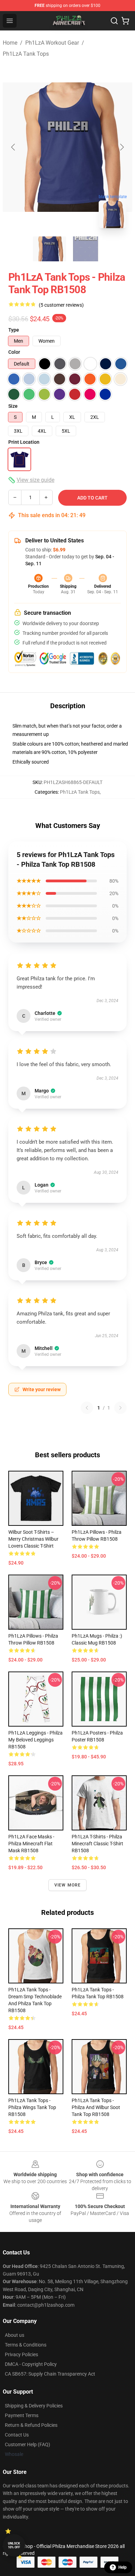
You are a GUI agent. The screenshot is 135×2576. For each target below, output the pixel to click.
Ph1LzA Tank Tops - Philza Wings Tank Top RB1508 (32, 2107)
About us (15, 2335)
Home (10, 43)
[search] (114, 21)
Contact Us (17, 2435)
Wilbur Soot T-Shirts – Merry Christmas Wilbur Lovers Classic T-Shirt (33, 1539)
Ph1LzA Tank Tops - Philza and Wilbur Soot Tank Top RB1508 (96, 2107)
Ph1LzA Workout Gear (52, 43)
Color (14, 352)
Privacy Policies (21, 2354)
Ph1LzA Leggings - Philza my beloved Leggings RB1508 (35, 1740)
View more (68, 1885)
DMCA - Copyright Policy (31, 2364)
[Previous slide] (13, 147)
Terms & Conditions (26, 2345)
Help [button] (123, 2567)
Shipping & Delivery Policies (34, 2406)
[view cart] (125, 21)
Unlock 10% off (14, 2545)
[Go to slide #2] (85, 249)
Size (13, 406)
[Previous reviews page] (87, 1408)
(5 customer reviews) (61, 305)
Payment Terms (22, 2415)
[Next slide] (121, 147)
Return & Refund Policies (31, 2425)
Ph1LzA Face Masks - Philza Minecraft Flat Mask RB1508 (31, 1844)
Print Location (24, 442)
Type (14, 330)
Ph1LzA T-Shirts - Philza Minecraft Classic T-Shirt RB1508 (97, 1844)
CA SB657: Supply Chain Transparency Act (50, 2374)
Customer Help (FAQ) (28, 2444)
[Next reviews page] (120, 1408)
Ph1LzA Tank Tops (26, 54)
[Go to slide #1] (49, 249)
